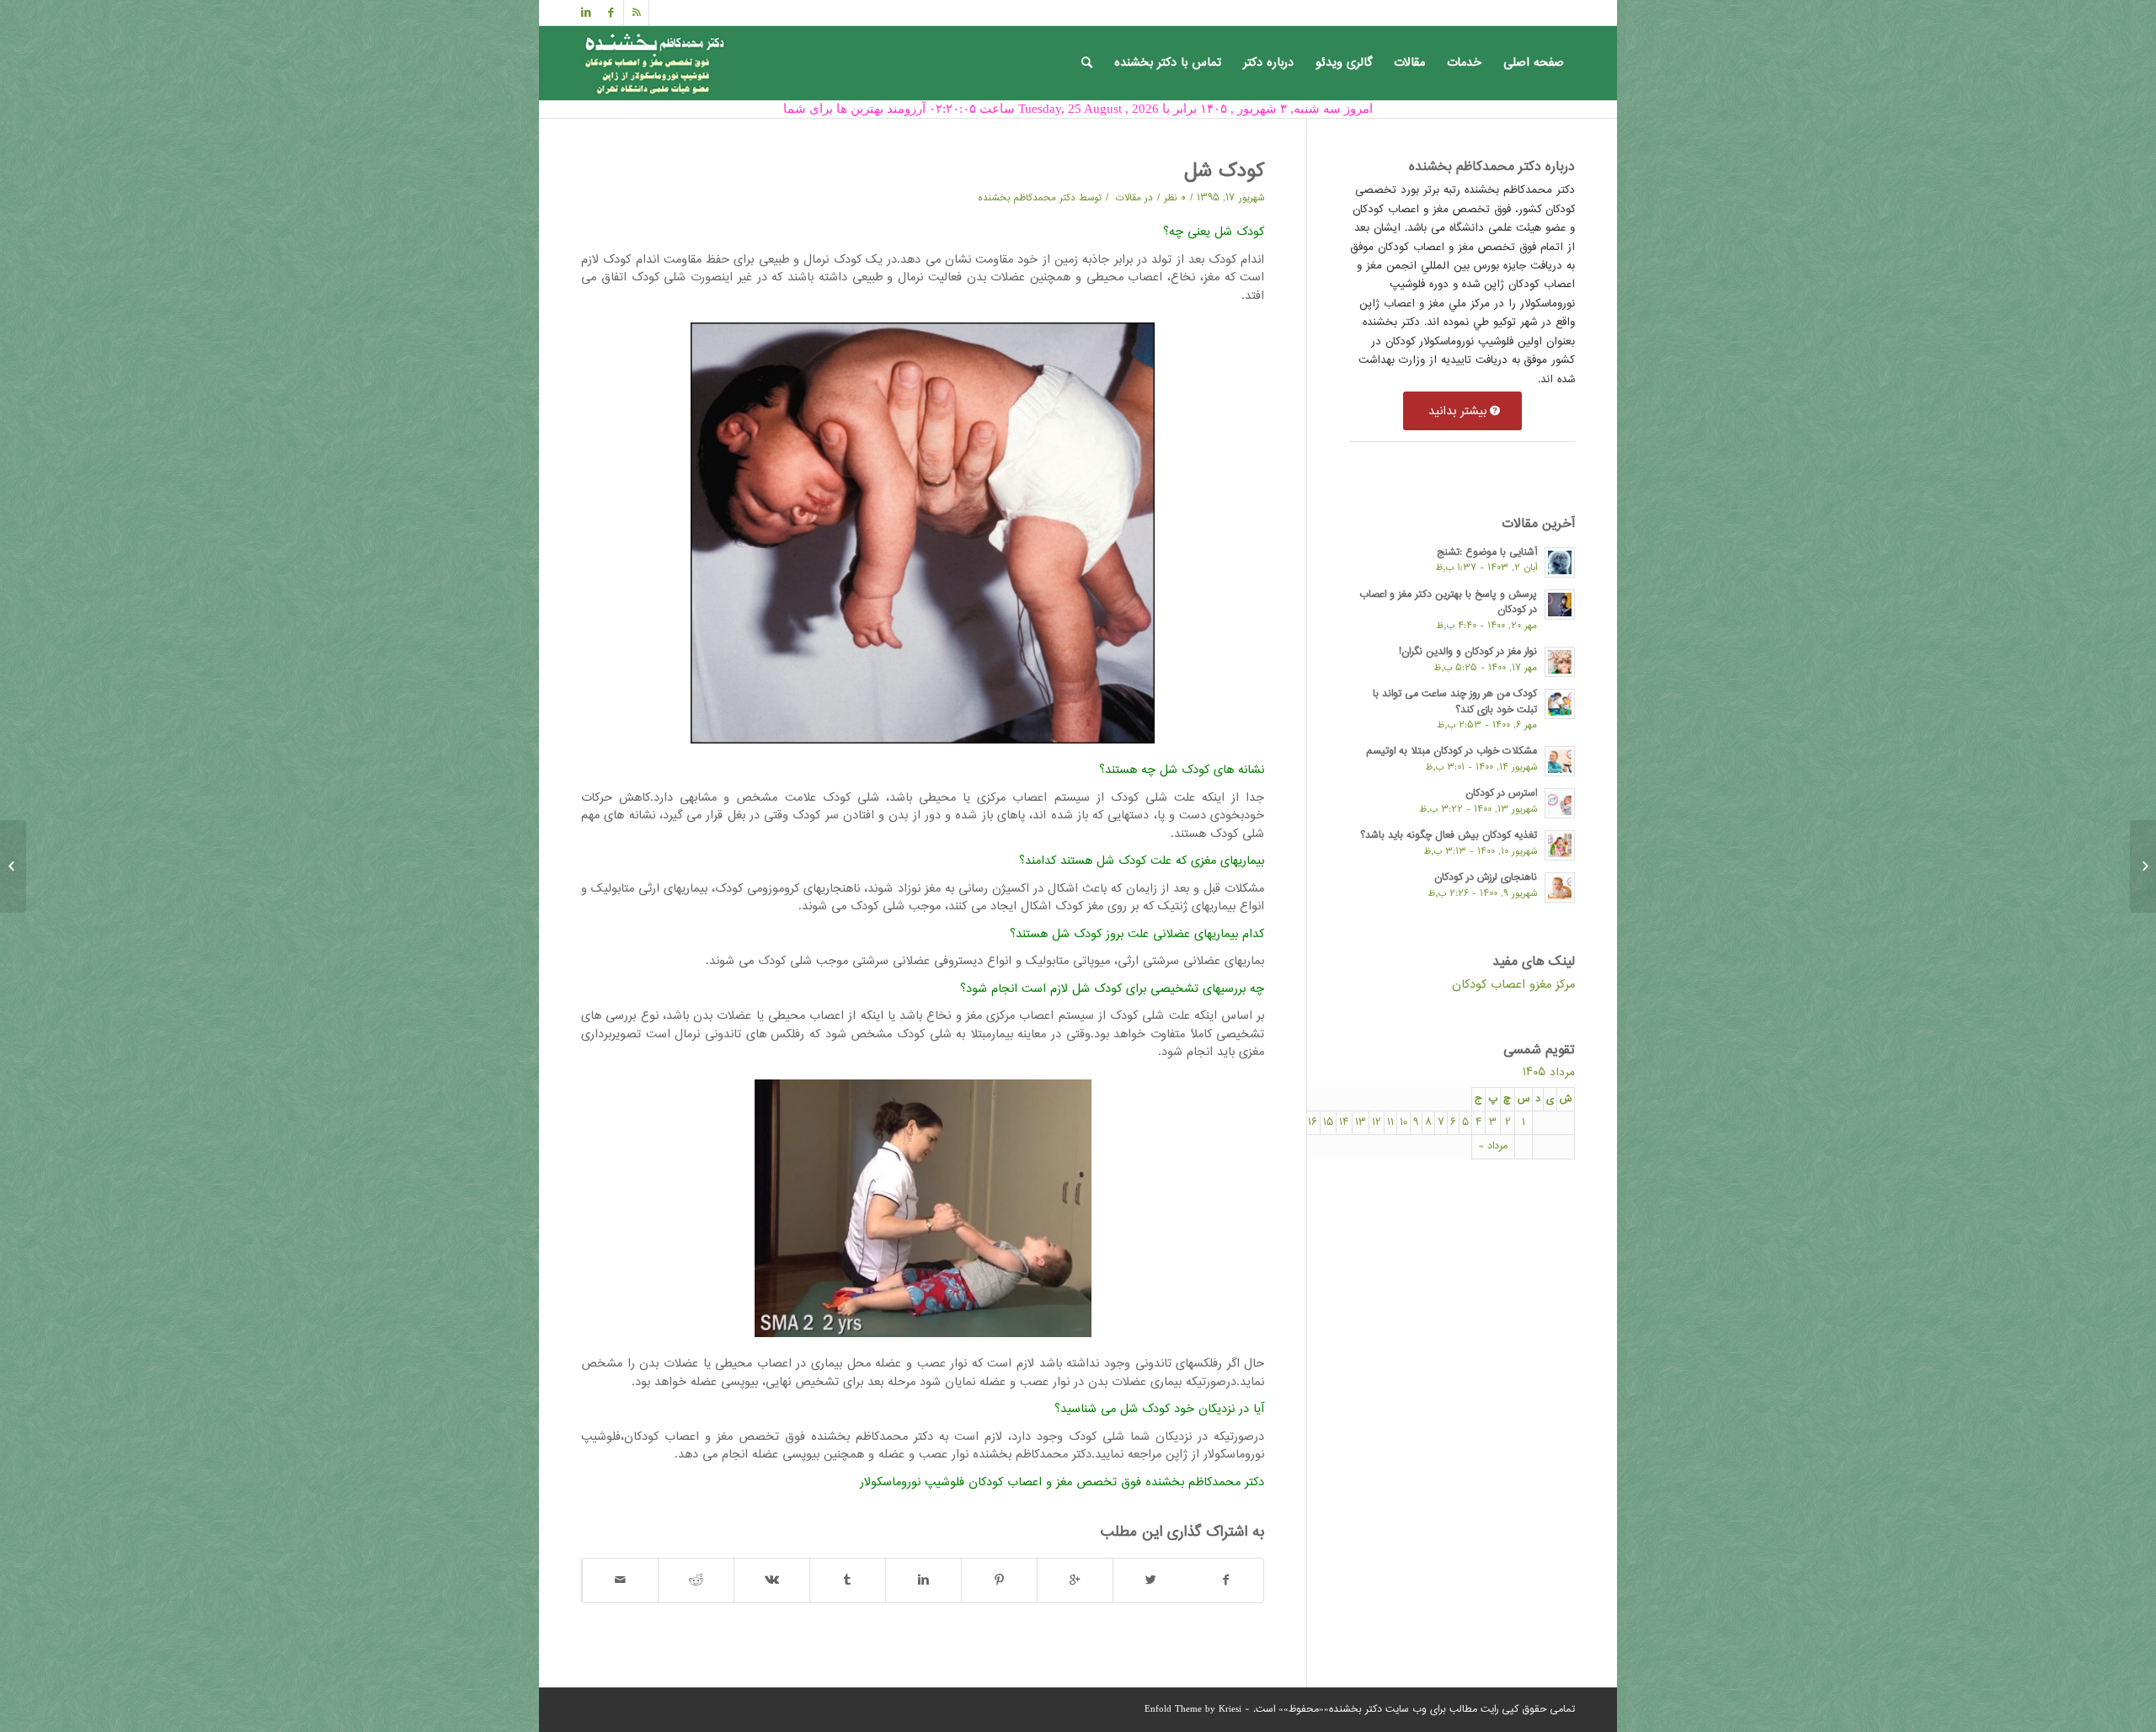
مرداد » (1493, 1146)
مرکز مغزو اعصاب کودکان (1513, 985)
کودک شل (1224, 172)
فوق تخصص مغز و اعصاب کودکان (1055, 1482)
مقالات (1129, 198)
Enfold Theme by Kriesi (1193, 1710)
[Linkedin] (586, 13)
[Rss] (636, 13)
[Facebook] (611, 13)
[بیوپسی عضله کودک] (2143, 866)
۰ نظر (1175, 198)
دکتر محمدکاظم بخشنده (1027, 198)
